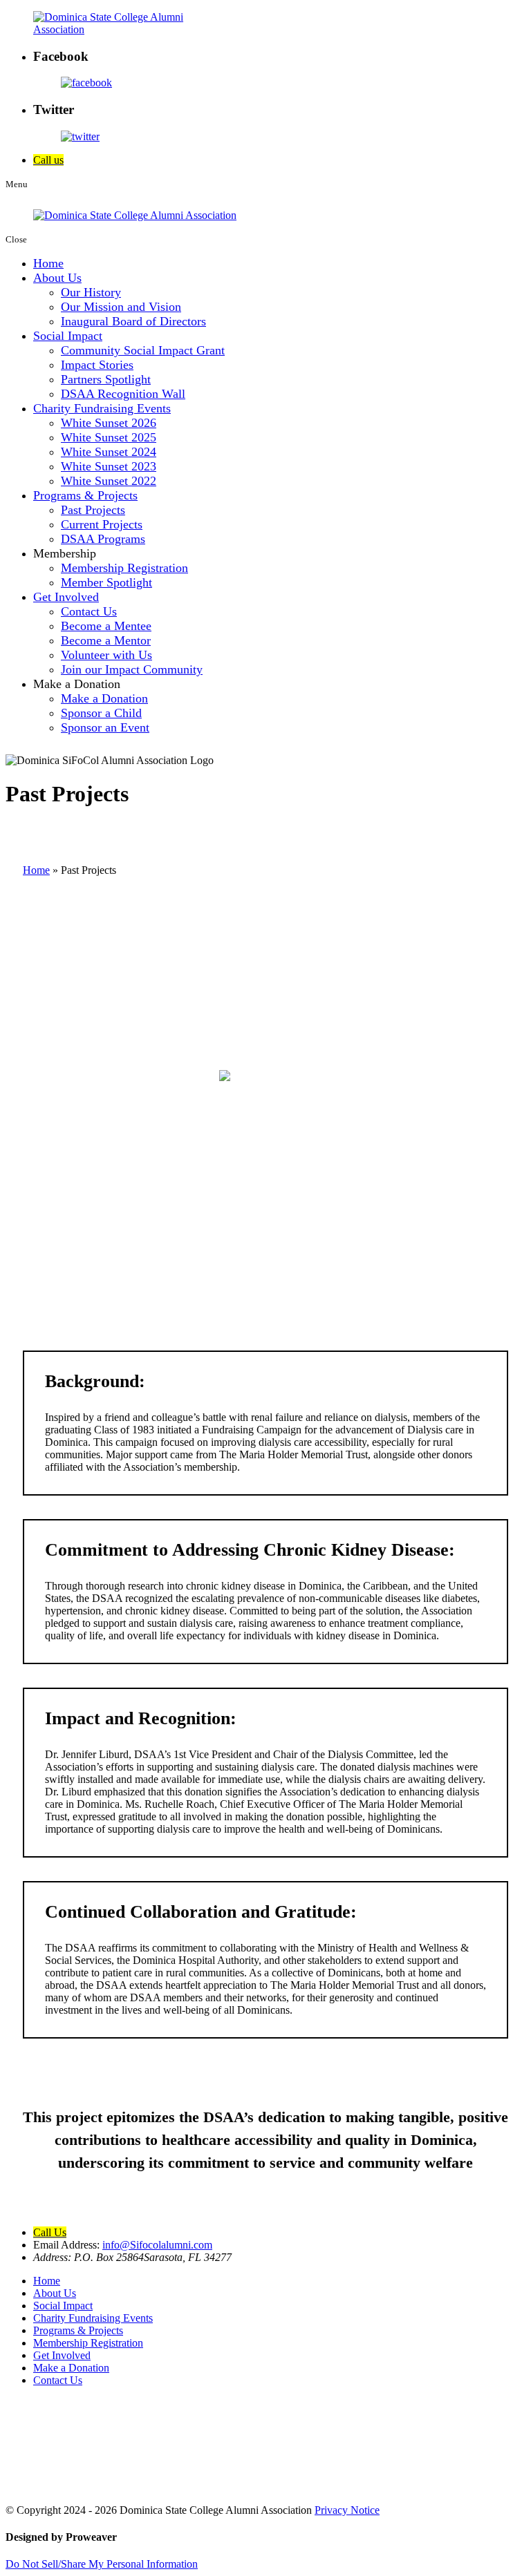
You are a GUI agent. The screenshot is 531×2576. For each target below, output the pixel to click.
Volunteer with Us (106, 655)
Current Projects (102, 524)
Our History (91, 292)
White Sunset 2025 (109, 437)
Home (48, 263)
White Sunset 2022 (109, 481)
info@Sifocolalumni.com (157, 2245)
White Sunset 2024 (109, 452)
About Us (57, 278)
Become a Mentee (106, 626)
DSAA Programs (103, 539)
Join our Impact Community (132, 669)
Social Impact (68, 336)
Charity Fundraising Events (102, 408)
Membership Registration (124, 568)
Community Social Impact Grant (143, 350)
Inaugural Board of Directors (133, 321)
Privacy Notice (347, 2510)
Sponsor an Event (105, 727)
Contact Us (89, 611)
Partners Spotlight (106, 379)
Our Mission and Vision (121, 307)
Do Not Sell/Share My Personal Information (102, 2564)
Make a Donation (104, 698)
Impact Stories (97, 365)
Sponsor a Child (101, 713)
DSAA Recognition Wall (123, 394)
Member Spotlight (106, 582)
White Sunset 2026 (109, 423)
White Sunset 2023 (109, 466)
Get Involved (66, 597)
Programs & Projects (85, 495)
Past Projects (93, 510)
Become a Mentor (106, 640)
